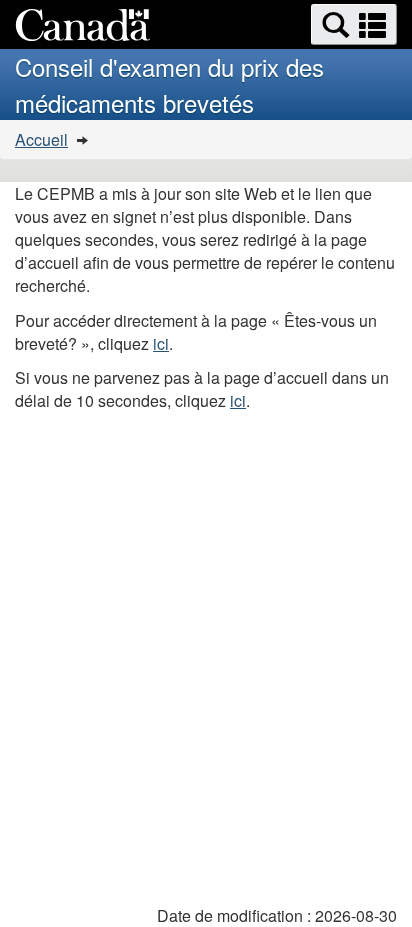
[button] (354, 24)
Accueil (41, 139)
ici (161, 343)
